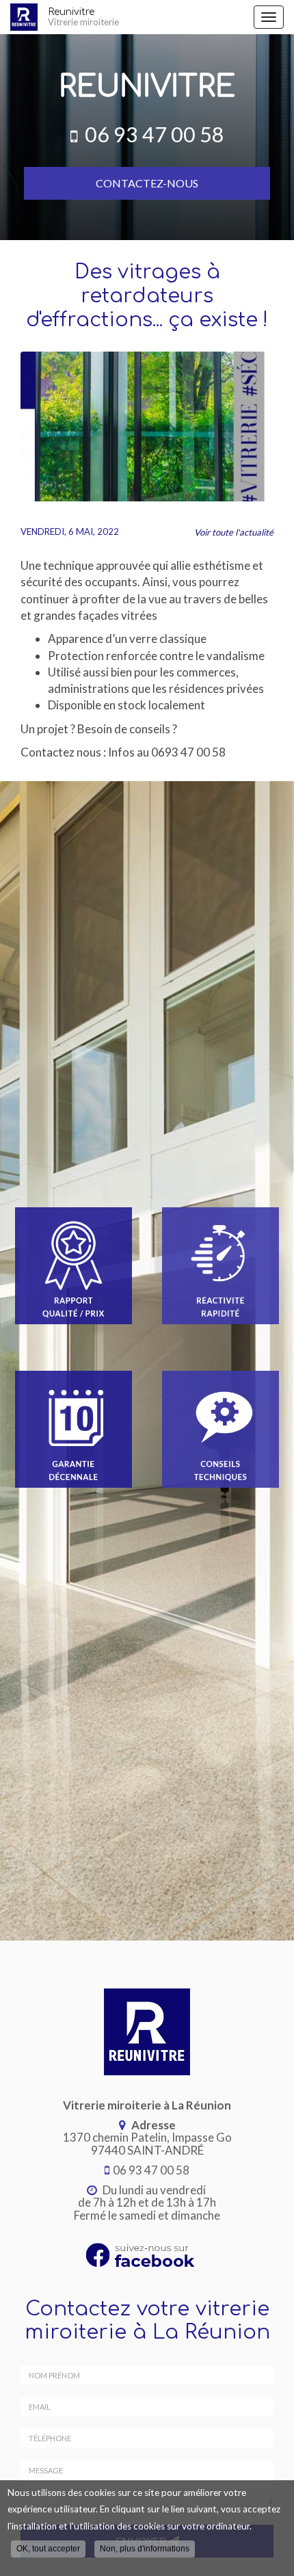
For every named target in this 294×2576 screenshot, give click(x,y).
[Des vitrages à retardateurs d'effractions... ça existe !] (147, 426)
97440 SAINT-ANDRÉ (147, 2144)
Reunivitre (83, 17)
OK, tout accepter (48, 2549)
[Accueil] (24, 17)
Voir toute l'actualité (234, 532)
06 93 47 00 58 (155, 134)
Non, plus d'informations (145, 2549)
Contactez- (147, 183)
